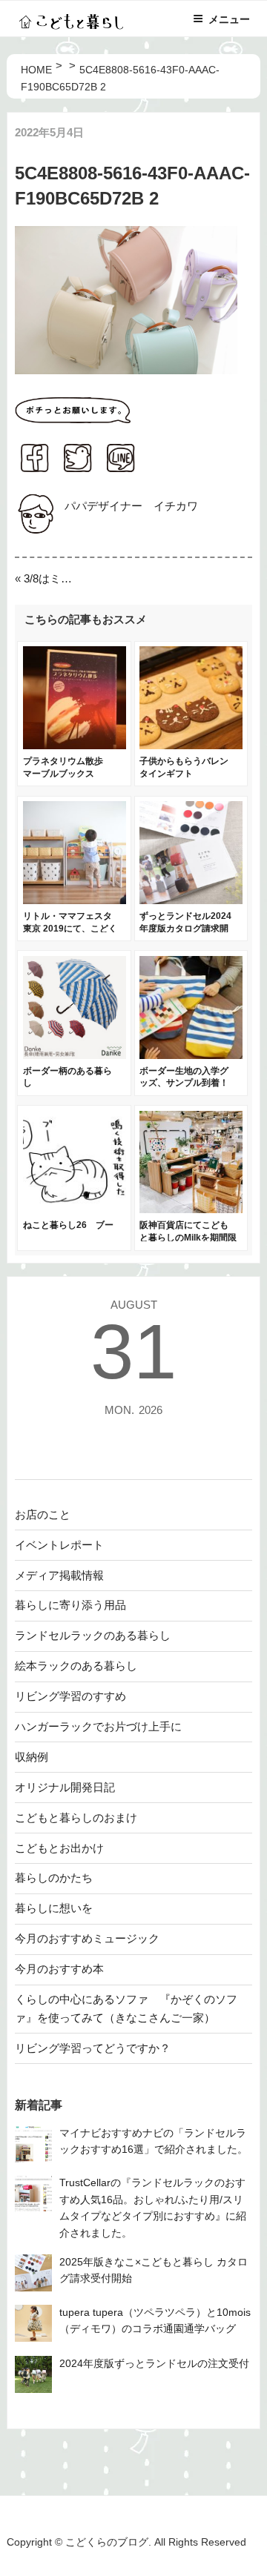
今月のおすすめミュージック (87, 1938)
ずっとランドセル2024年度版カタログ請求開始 (185, 929)
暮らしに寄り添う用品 (70, 1605)
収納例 (32, 1757)
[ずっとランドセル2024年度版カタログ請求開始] (191, 900)
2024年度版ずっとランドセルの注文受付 (154, 2364)
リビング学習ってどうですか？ (93, 2048)
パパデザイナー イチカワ (131, 506)
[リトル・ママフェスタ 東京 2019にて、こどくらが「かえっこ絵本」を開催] (75, 900)
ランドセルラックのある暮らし (93, 1635)
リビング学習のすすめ (70, 1696)
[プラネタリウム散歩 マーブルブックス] (75, 745)
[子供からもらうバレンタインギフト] (191, 745)
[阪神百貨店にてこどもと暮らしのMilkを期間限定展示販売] (191, 1209)
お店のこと (43, 1514)
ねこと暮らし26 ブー (68, 1225)
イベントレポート (59, 1545)
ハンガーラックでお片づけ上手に (98, 1726)
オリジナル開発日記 (65, 1787)
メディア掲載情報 (59, 1575)
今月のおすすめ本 (59, 1969)
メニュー (229, 19)
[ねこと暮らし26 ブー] (75, 1209)
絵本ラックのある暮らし (76, 1666)
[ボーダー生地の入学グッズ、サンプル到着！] (191, 1055)
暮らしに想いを (54, 1908)
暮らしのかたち (54, 1878)
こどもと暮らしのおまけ (76, 1818)
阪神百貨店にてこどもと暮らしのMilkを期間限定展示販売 (188, 1238)
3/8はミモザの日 (53, 578)
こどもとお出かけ (59, 1848)
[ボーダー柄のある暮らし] (75, 1055)
